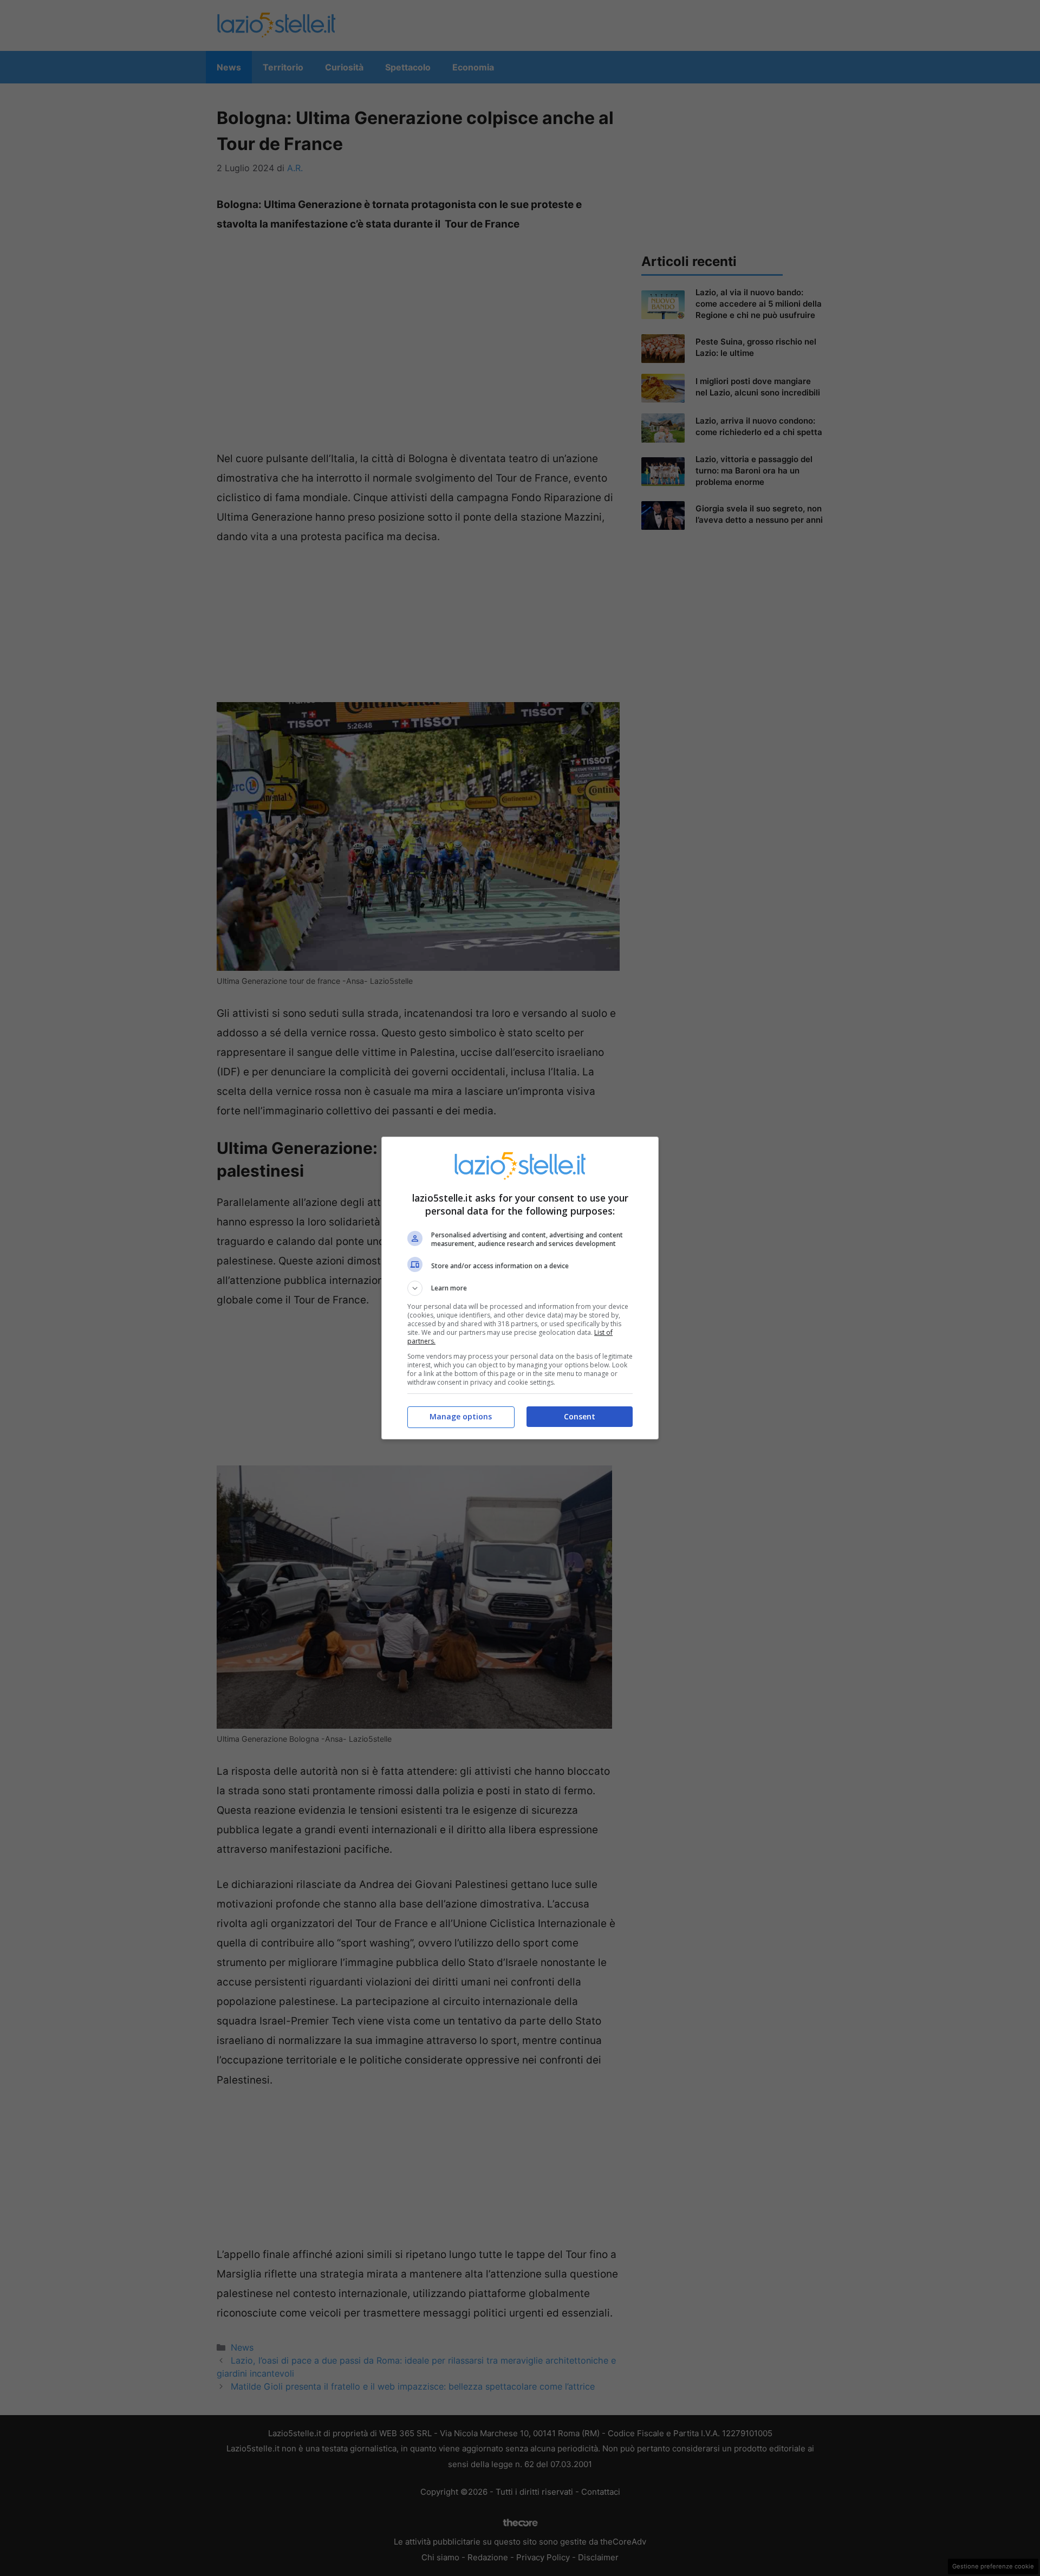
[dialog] (520, 1288)
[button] (520, 1288)
